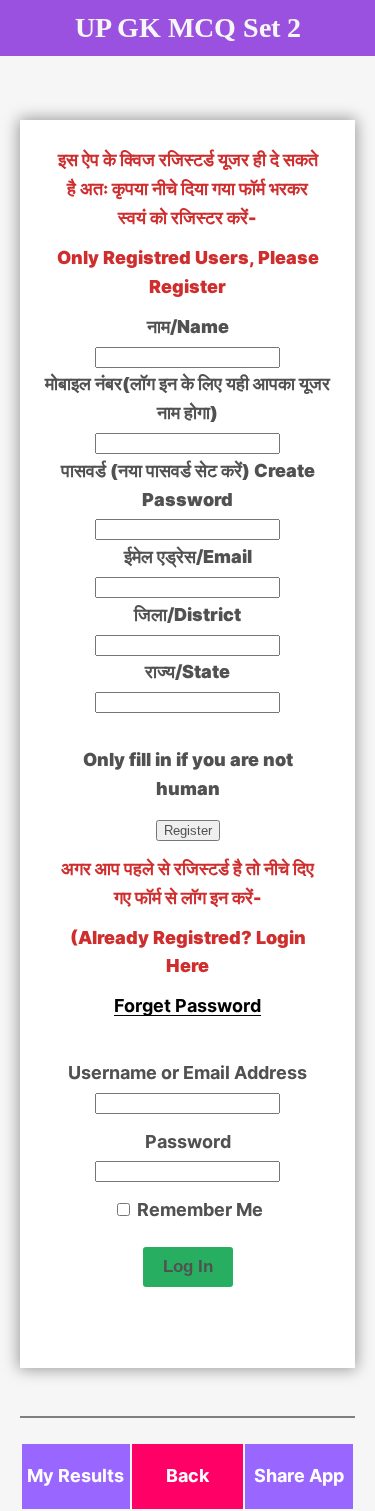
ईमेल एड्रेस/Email (188, 556)
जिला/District (187, 614)
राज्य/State (187, 671)
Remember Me (198, 1209)
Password (188, 1141)
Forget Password (187, 1005)
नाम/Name (188, 326)
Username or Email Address (187, 1072)
